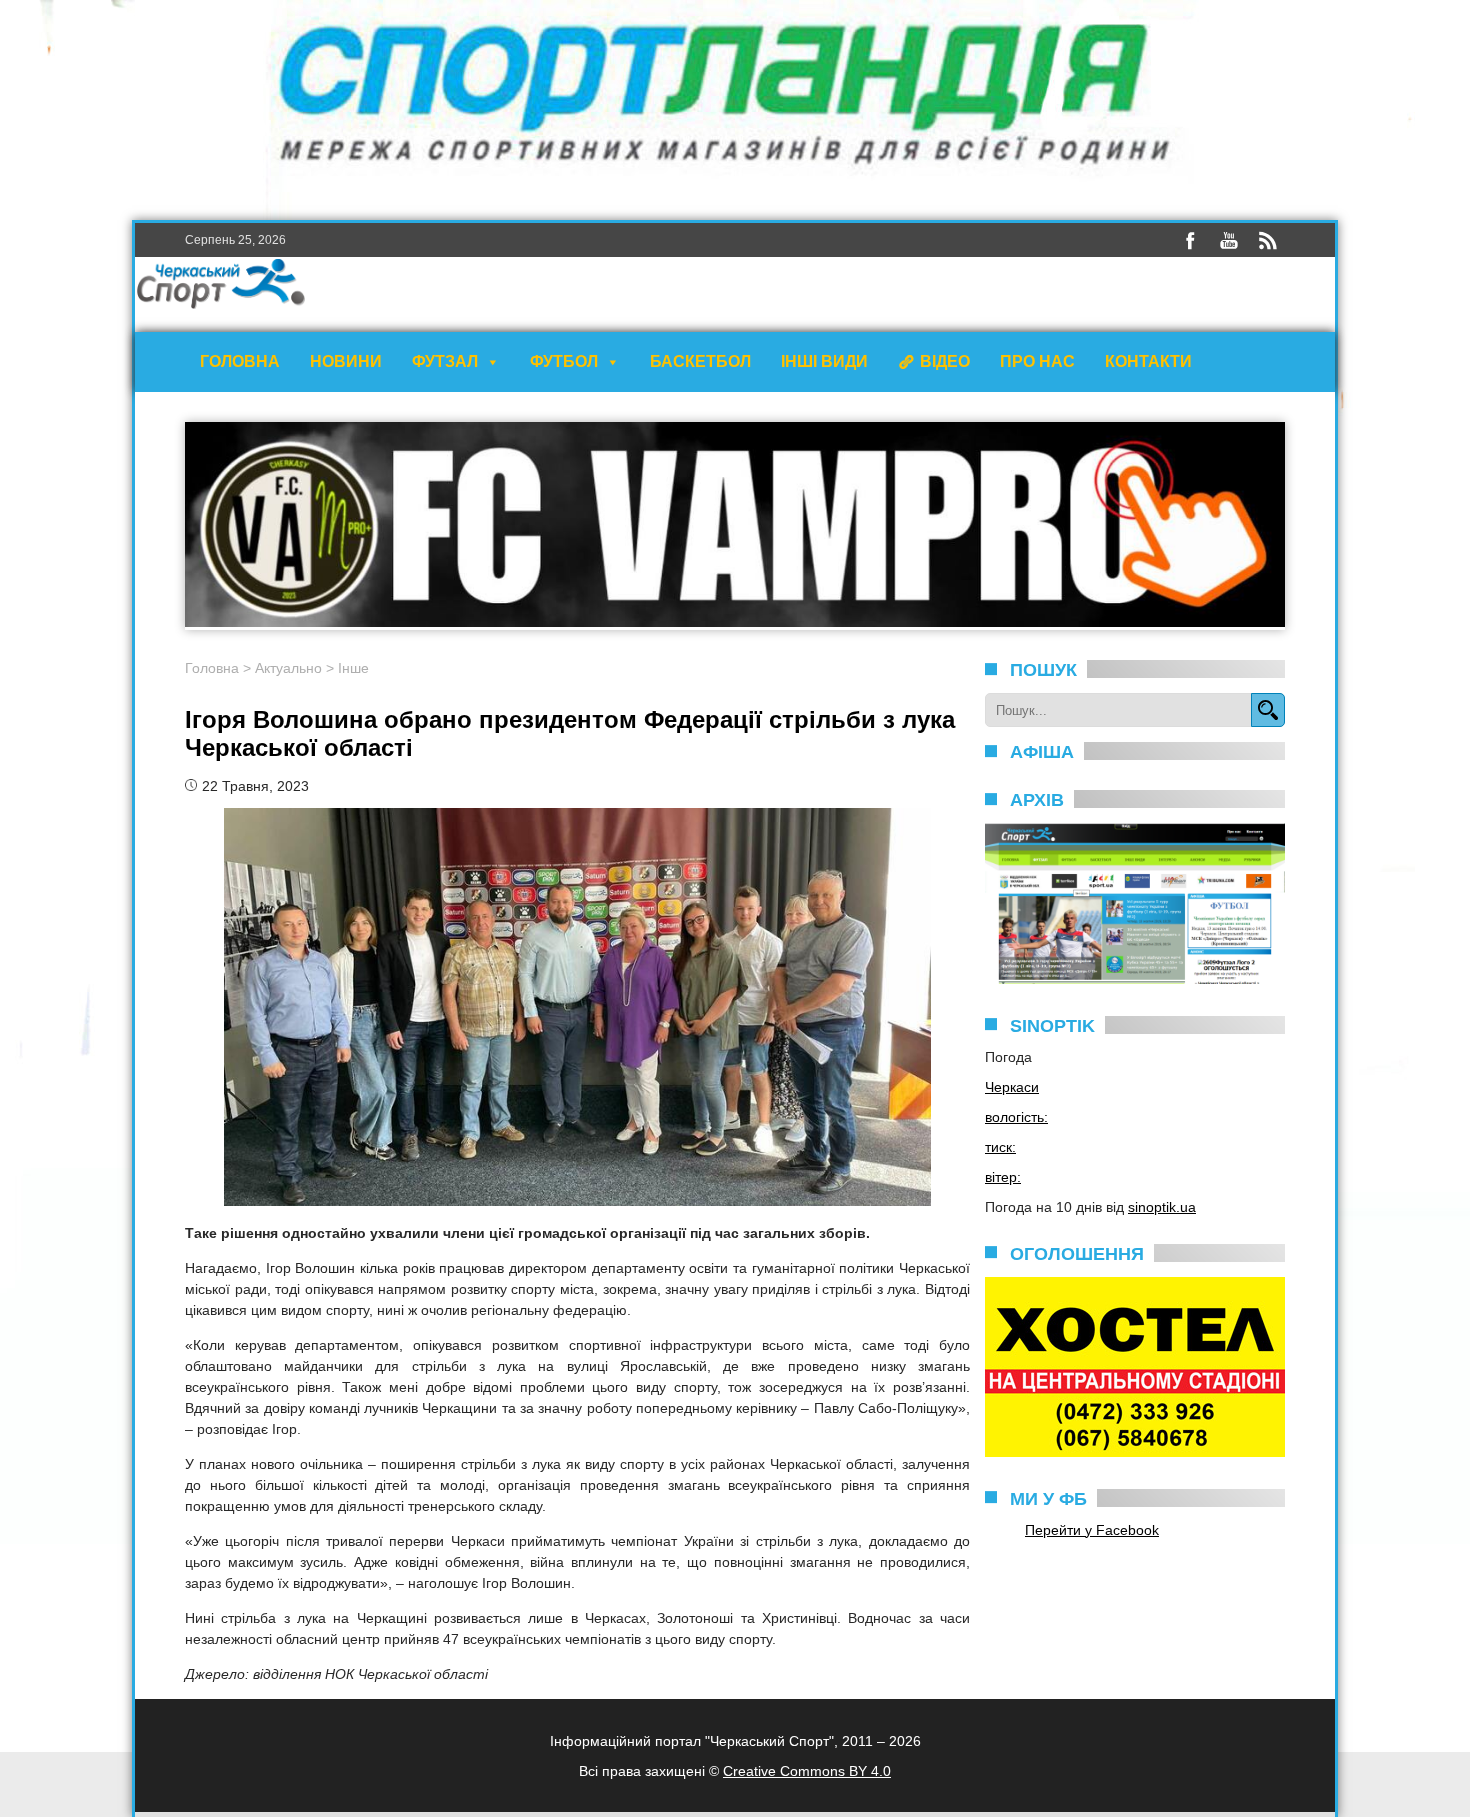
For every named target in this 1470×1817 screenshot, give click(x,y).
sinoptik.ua (1162, 1207)
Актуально (288, 668)
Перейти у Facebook (1092, 1530)
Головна (240, 361)
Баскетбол (700, 361)
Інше (353, 668)
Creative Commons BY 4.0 (807, 1771)
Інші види (824, 361)
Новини (346, 361)
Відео (945, 361)
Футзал (445, 361)
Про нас (1037, 361)
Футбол (564, 361)
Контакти (1148, 361)
